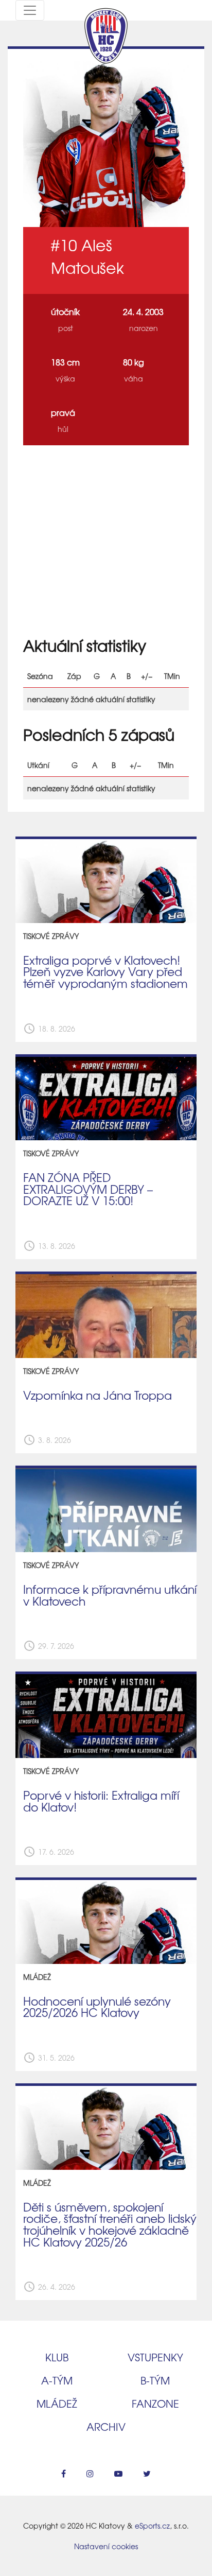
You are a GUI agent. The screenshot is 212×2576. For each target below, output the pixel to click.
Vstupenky (155, 2357)
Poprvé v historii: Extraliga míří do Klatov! (101, 1801)
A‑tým (57, 2380)
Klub (57, 2357)
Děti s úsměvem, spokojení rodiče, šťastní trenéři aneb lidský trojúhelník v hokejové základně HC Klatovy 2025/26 (110, 2224)
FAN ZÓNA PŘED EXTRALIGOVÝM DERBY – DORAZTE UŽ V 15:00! (88, 1189)
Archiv (106, 2426)
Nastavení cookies (106, 2546)
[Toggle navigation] (30, 10)
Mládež (57, 2403)
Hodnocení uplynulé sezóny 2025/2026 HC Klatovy (97, 2007)
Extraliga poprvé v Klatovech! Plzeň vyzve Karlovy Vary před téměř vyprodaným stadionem (105, 972)
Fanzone (155, 2403)
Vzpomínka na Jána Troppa (98, 1395)
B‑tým (155, 2380)
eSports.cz (152, 2526)
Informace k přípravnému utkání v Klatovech (110, 1595)
